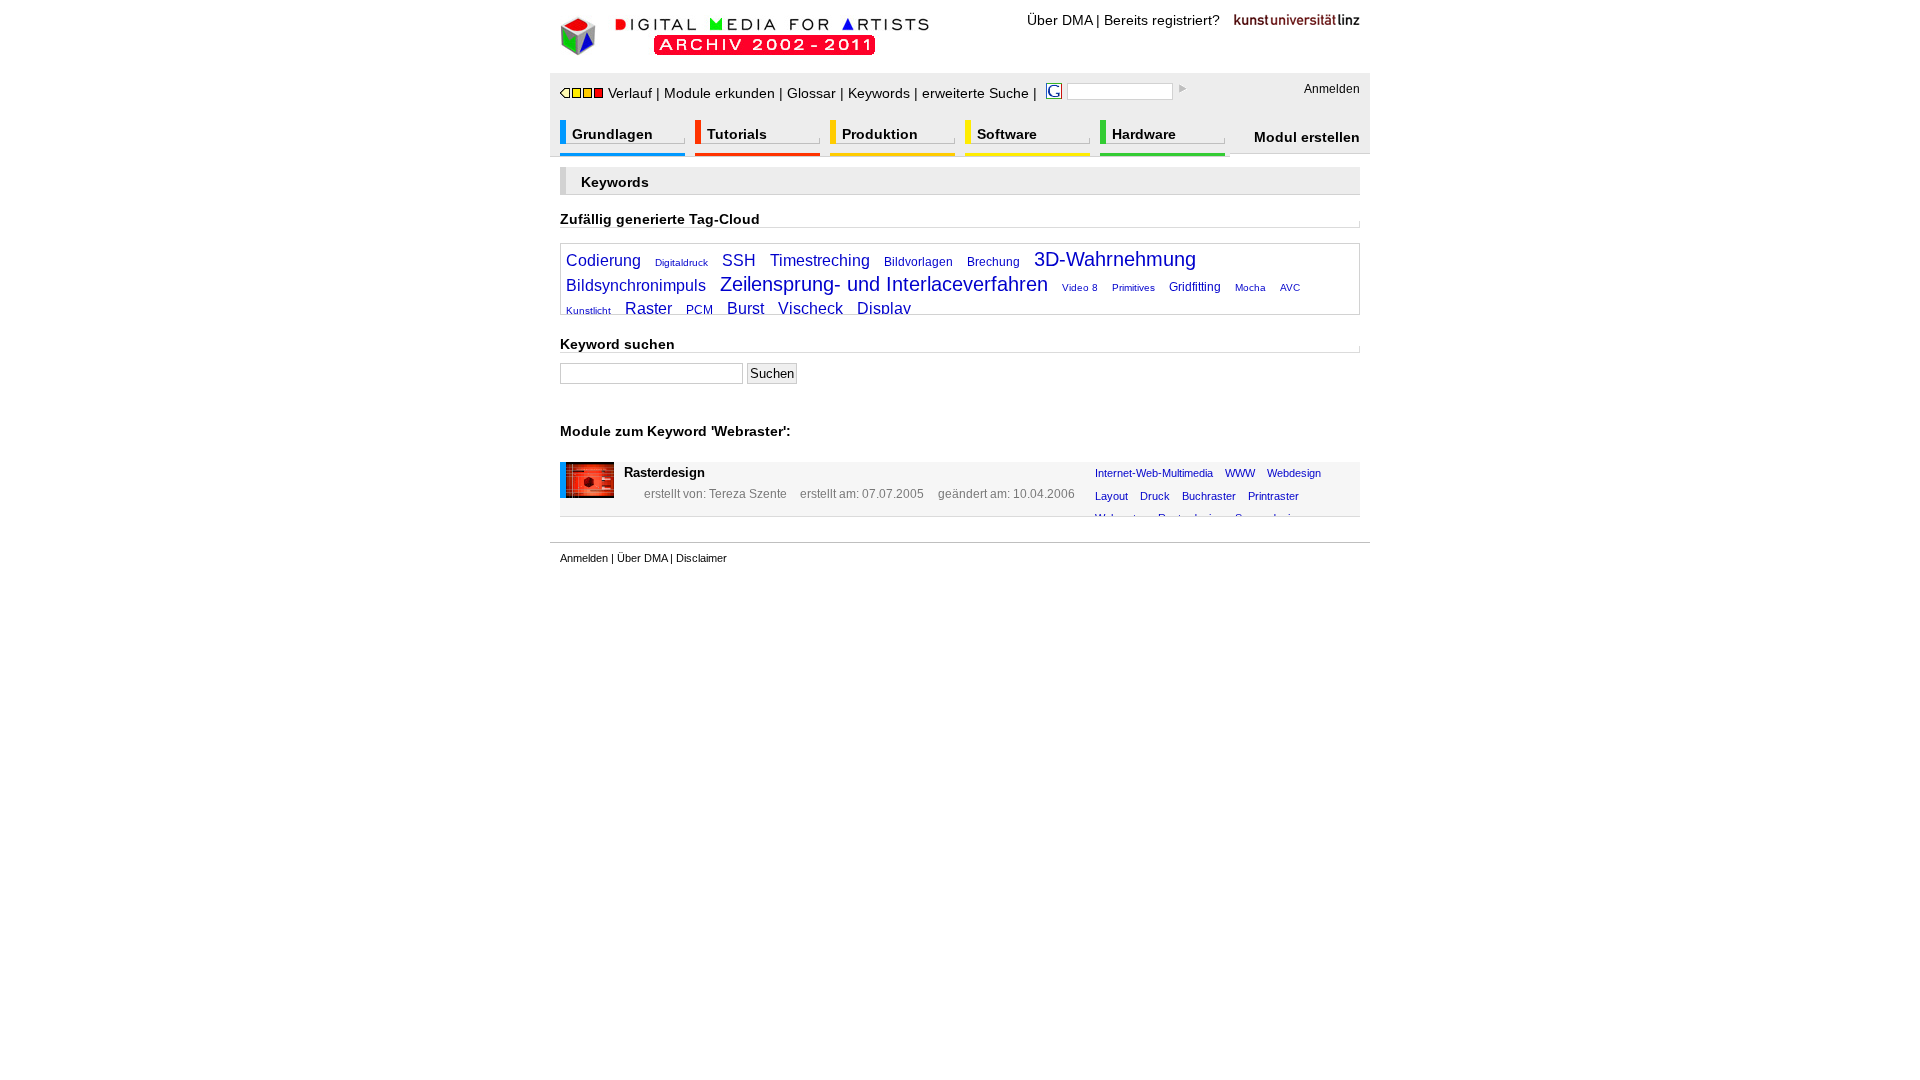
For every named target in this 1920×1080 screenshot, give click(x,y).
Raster (648, 308)
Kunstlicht (588, 310)
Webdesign (1294, 473)
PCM (699, 310)
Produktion (880, 134)
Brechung (993, 262)
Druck (1155, 496)
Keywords (879, 93)
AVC (1290, 287)
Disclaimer (701, 558)
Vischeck (810, 308)
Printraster (1273, 496)
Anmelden (1332, 89)
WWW (1240, 473)
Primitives (1133, 287)
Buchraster (1209, 496)
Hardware (1144, 134)
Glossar (811, 93)
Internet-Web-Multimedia (1154, 473)
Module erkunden (719, 93)
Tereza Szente (748, 494)
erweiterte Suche (975, 93)
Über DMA (1059, 20)
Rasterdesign (664, 472)
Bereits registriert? (1162, 20)
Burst (745, 308)
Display (884, 308)
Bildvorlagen (918, 262)
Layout (1111, 496)
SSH (739, 260)
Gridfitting (1195, 287)
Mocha (1250, 287)
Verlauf (630, 93)
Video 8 (1080, 287)
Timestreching (820, 260)
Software (1007, 134)
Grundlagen (612, 134)
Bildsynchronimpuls (636, 285)
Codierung (603, 260)
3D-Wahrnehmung (1115, 259)
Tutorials (737, 134)
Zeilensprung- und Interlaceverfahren (884, 284)
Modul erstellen (1307, 137)
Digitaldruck (681, 262)
